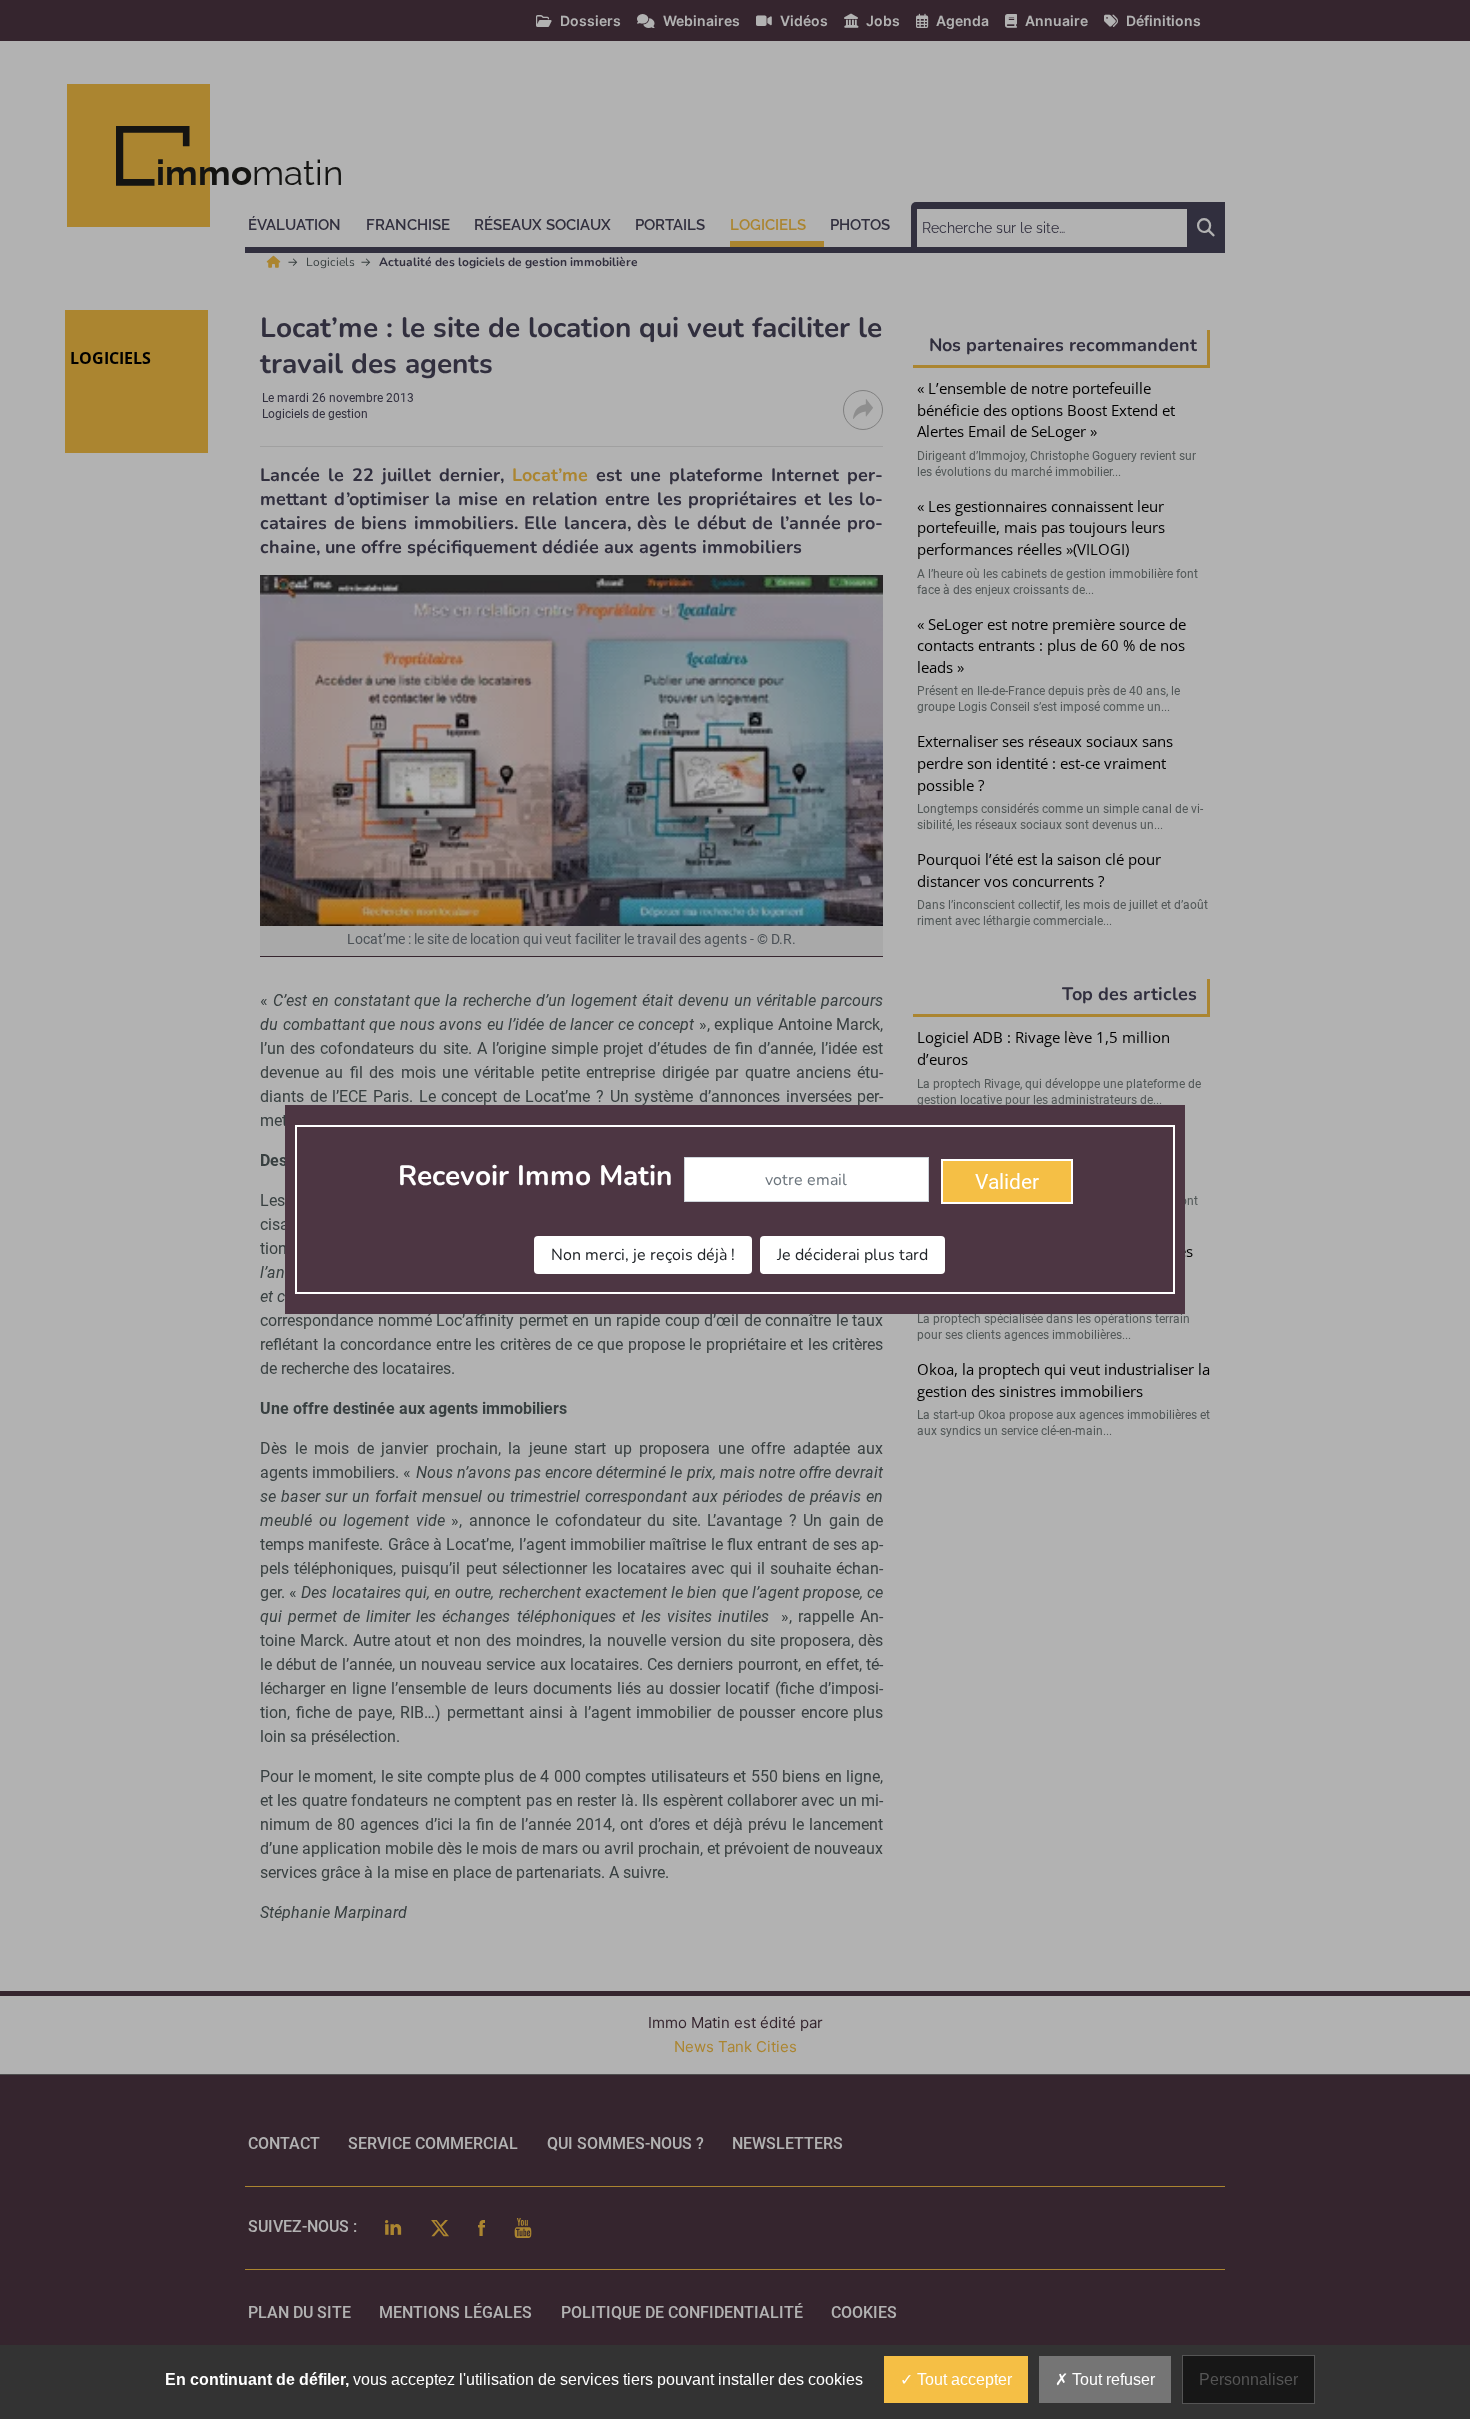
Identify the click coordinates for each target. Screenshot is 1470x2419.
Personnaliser (1248, 2379)
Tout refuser (1111, 2379)
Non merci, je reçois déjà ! (643, 1255)
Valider (1007, 1182)
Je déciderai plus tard (852, 1255)
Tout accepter (962, 2379)
